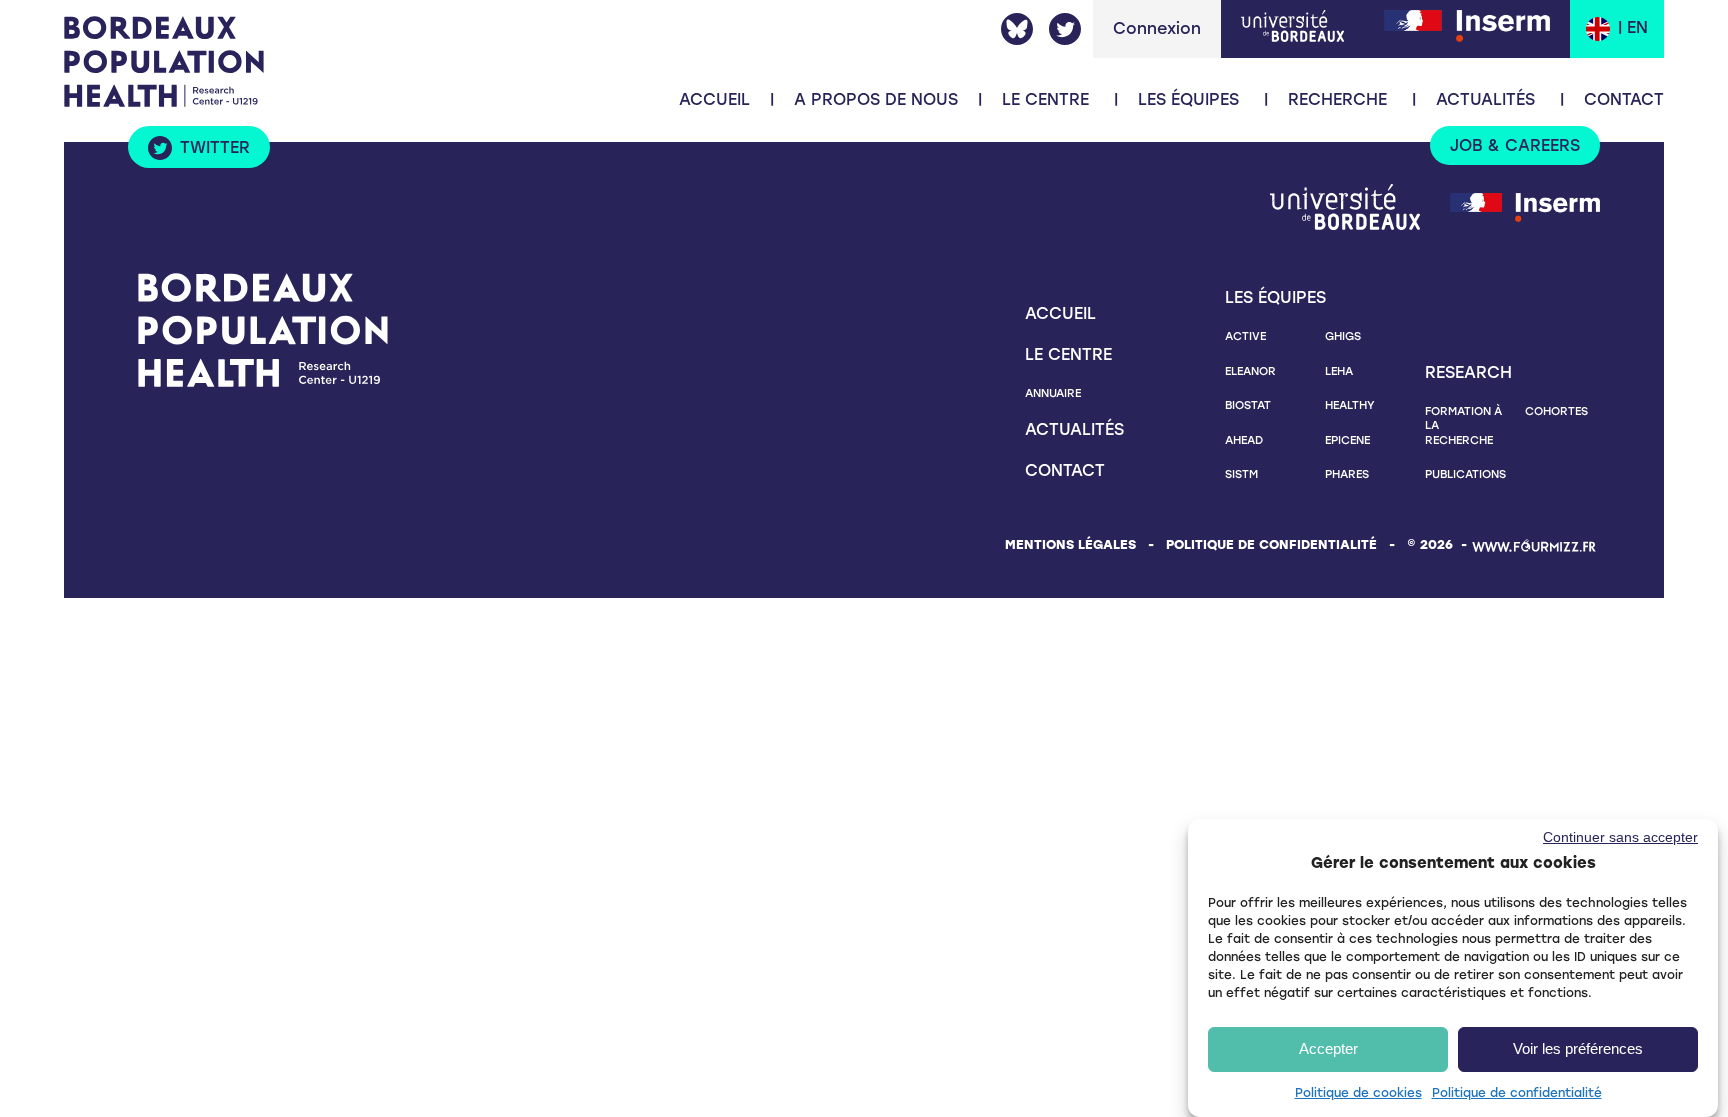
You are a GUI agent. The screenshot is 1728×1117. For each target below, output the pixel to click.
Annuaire (1053, 393)
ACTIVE (1245, 336)
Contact (1624, 99)
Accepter (1328, 1048)
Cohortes (1556, 411)
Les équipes (1188, 99)
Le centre (1068, 354)
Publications (1465, 474)
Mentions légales (1070, 544)
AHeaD (1244, 440)
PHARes (1347, 474)
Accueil (714, 99)
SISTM (1241, 474)
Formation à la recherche (1463, 425)
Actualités (1485, 99)
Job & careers (1515, 145)
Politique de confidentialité (1517, 1092)
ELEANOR (1250, 371)
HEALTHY (1350, 405)
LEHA (1339, 371)
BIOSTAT (1248, 405)
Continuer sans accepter (1620, 836)
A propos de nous (876, 99)
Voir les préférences (1578, 1048)
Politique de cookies (1358, 1092)
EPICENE (1347, 440)
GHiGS (1343, 336)
